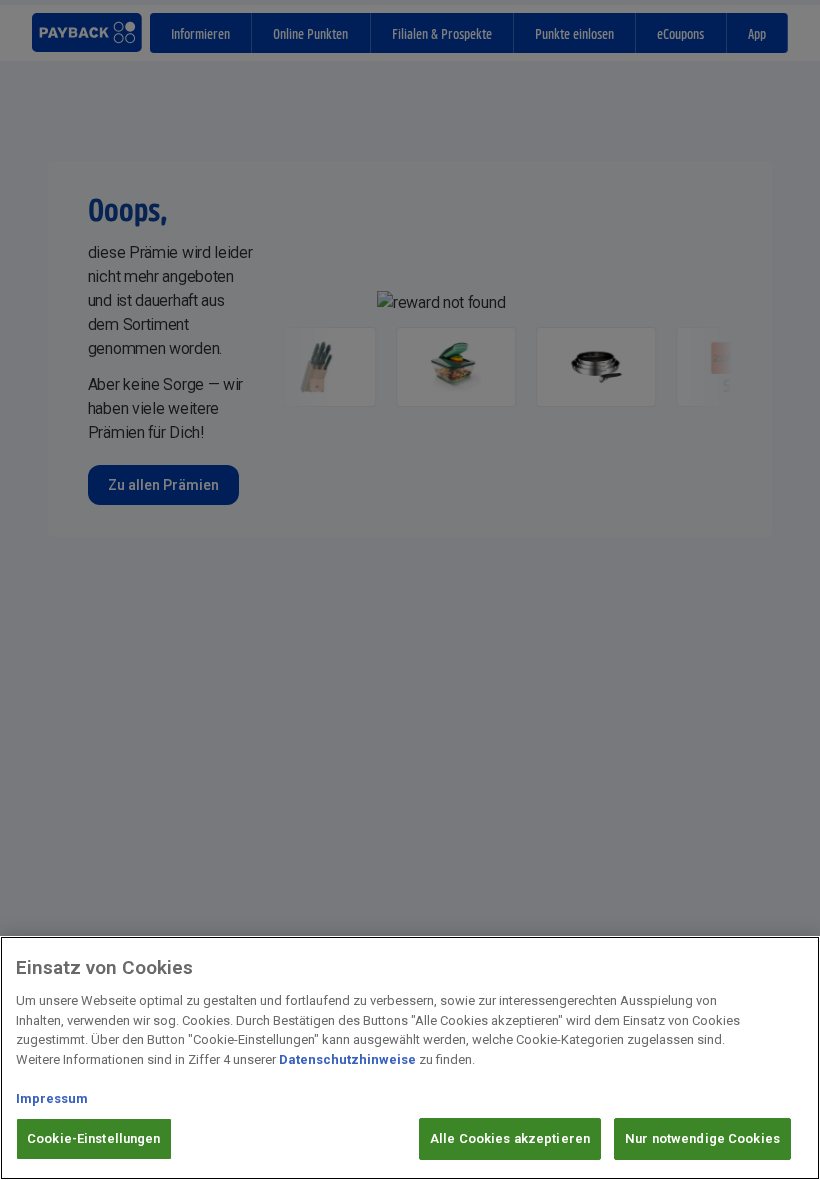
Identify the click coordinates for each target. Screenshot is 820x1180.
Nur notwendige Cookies (702, 1138)
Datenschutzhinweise (347, 1059)
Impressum (52, 1098)
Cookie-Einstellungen (94, 1138)
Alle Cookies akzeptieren (510, 1138)
